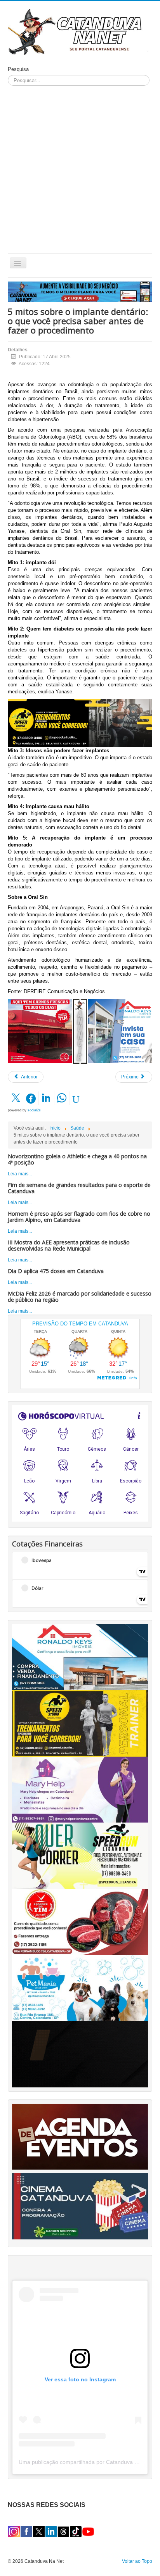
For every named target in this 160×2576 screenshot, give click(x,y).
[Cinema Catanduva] (80, 2206)
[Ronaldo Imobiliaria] (80, 1657)
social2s (34, 1110)
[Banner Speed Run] (80, 1856)
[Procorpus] (80, 2054)
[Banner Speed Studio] (80, 1723)
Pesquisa (18, 69)
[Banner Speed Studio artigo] (80, 723)
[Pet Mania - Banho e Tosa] (80, 1988)
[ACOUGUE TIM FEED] (40, 1031)
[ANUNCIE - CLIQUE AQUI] (80, 292)
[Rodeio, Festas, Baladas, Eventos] (80, 2136)
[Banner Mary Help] (80, 1789)
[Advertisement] (80, 169)
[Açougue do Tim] (80, 1922)
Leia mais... (20, 1174)
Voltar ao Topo (137, 2561)
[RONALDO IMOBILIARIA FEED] (120, 1031)
